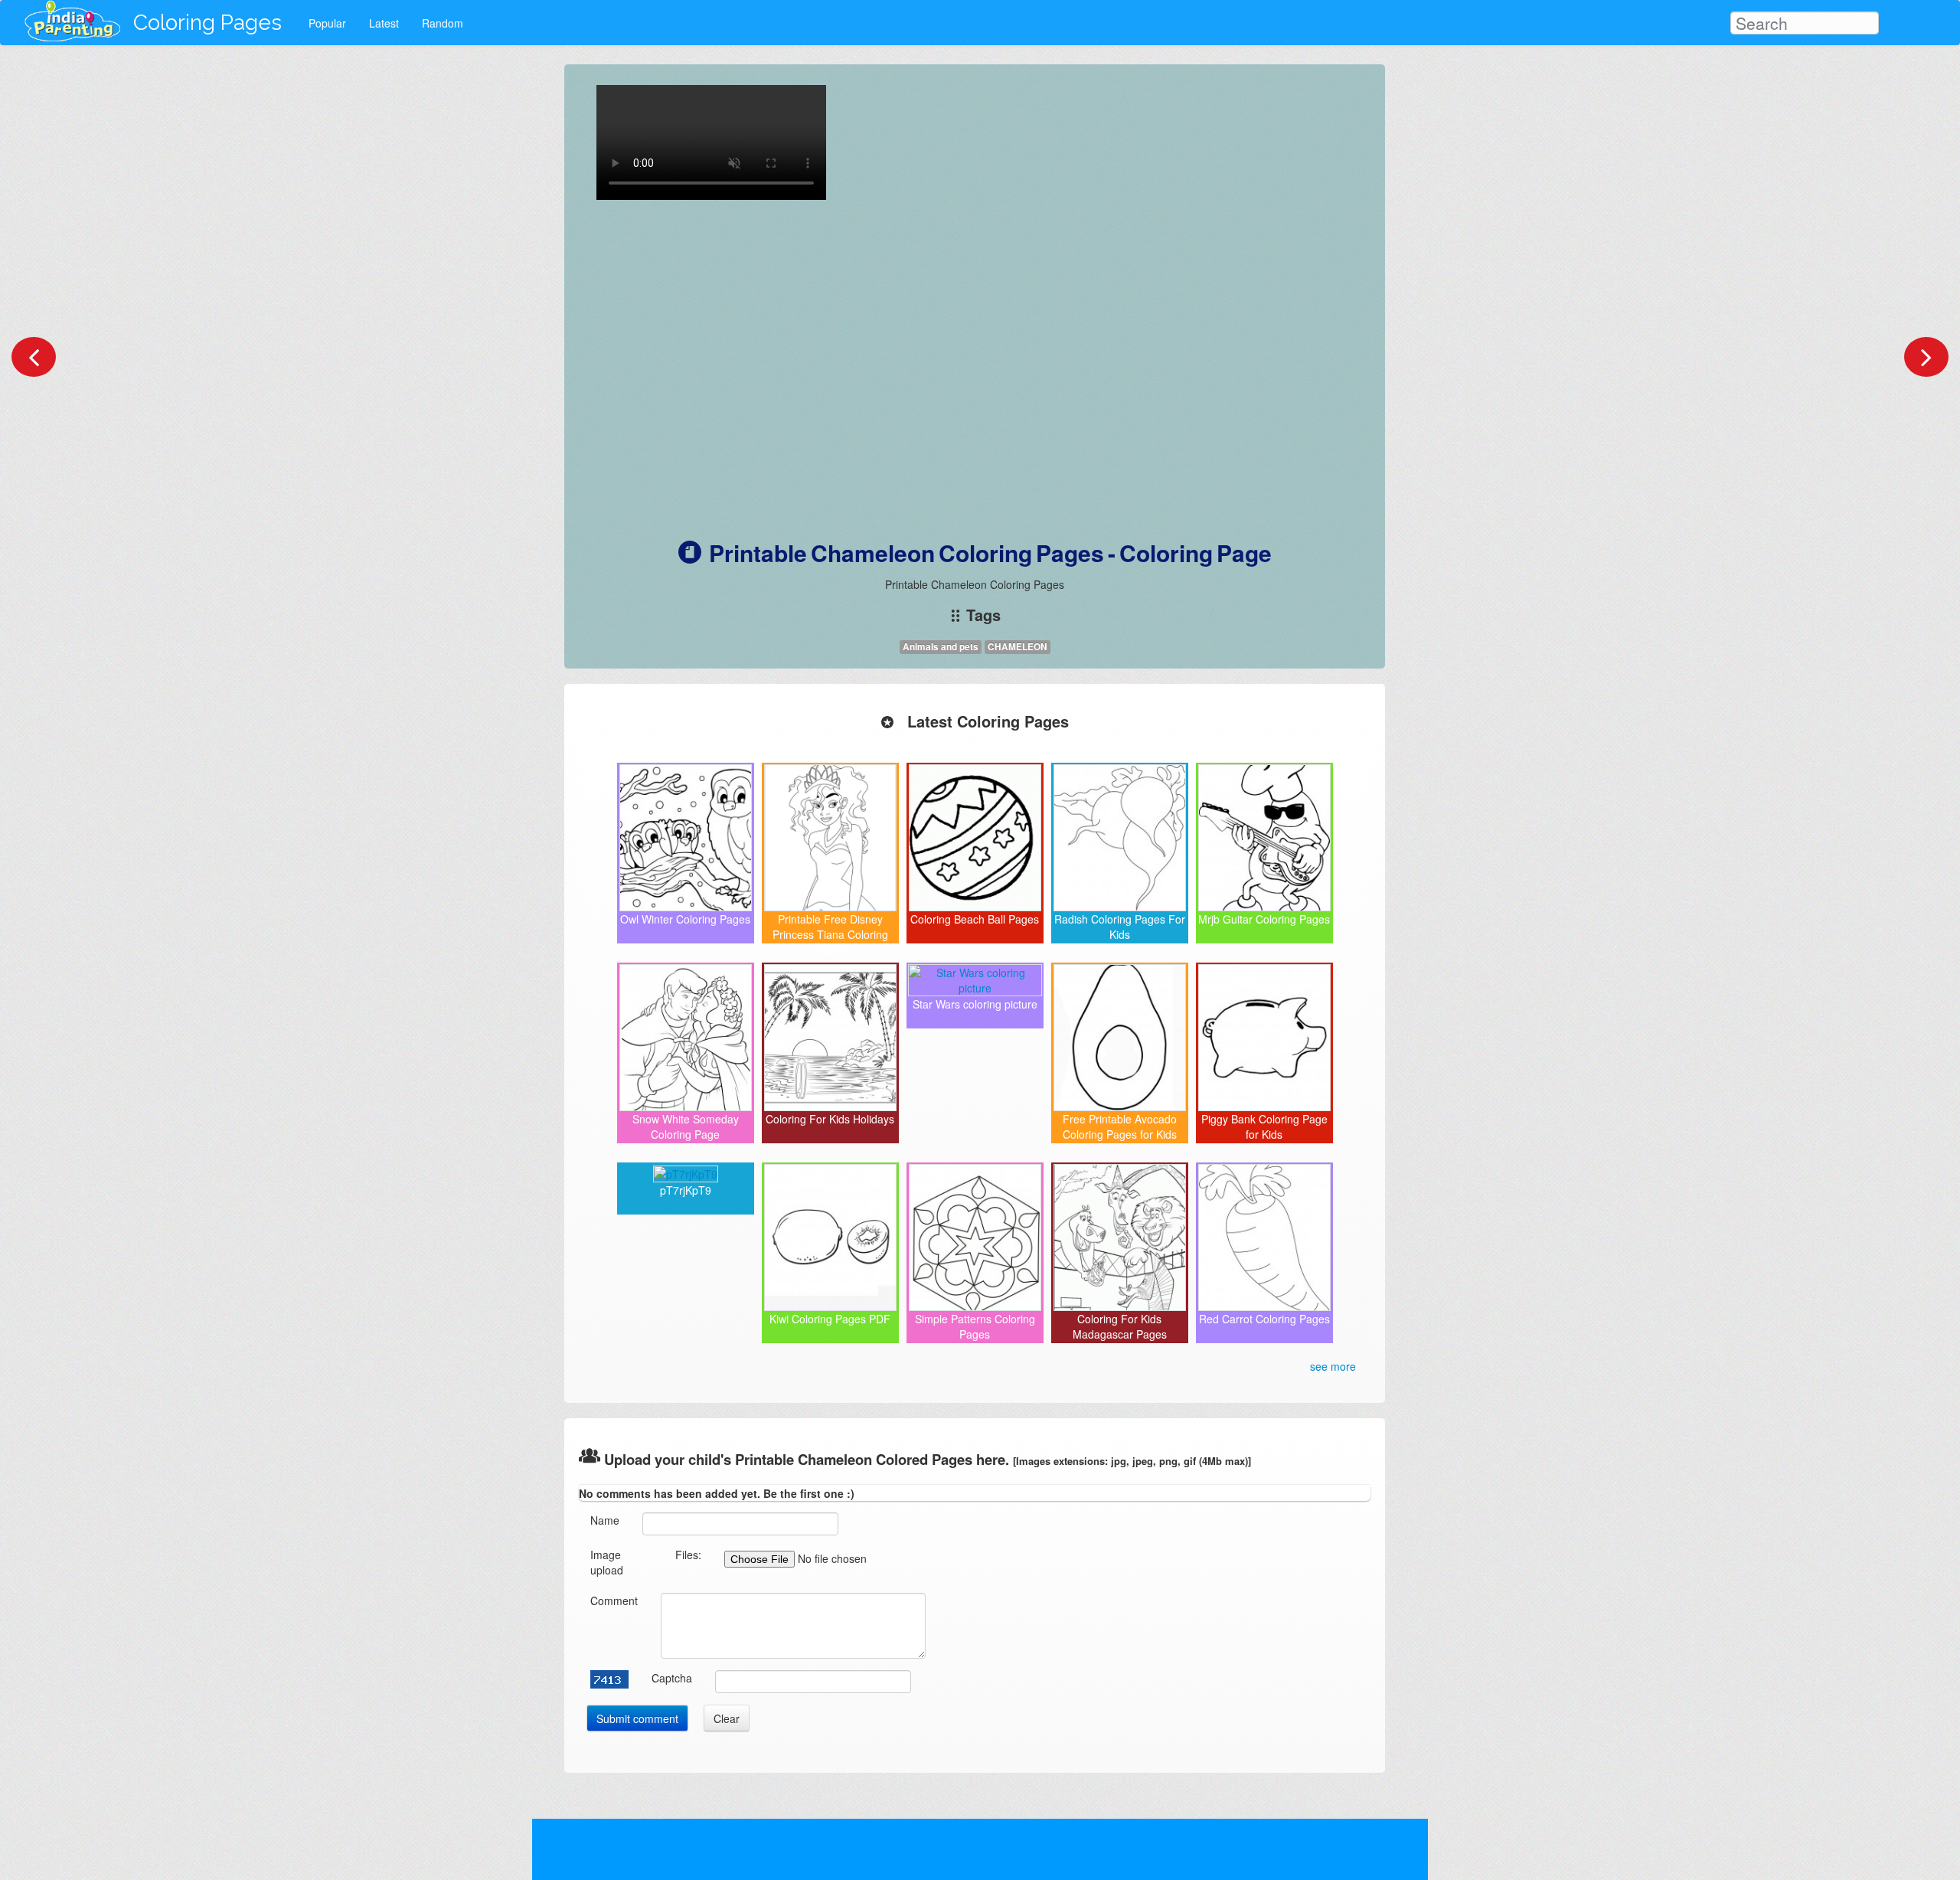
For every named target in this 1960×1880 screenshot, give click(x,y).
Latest (384, 23)
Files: (688, 1555)
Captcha (672, 1678)
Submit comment (637, 1718)
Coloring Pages (207, 23)
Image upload (607, 1562)
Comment (614, 1600)
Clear (727, 1718)
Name (605, 1520)
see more (1333, 1366)
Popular (327, 23)
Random (443, 23)
